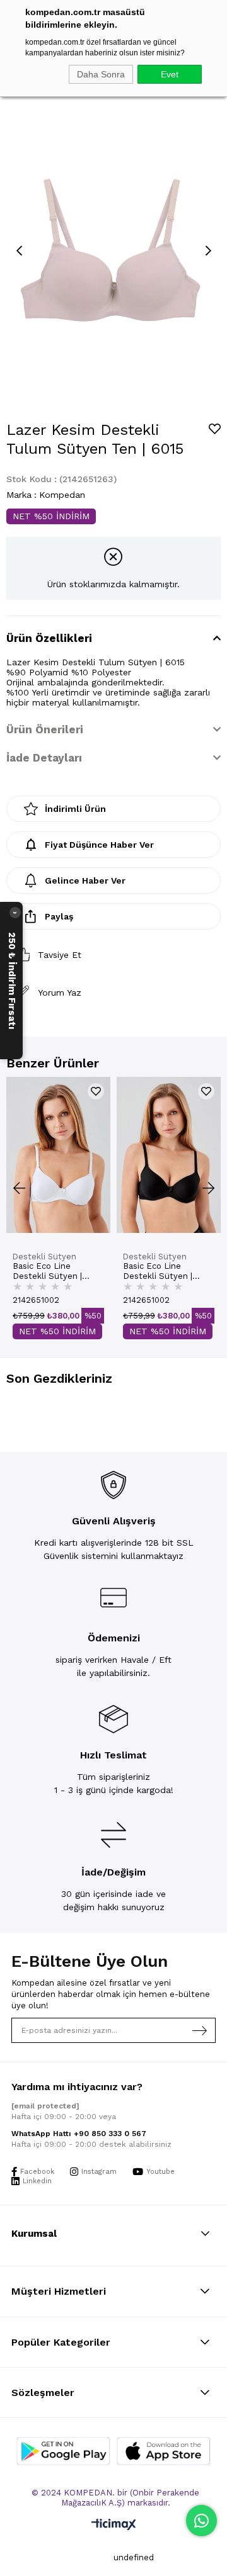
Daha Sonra (101, 74)
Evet (170, 74)
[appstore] (164, 2451)
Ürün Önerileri (45, 729)
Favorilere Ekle (96, 1091)
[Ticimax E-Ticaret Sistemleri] (114, 2525)
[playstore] (63, 2451)
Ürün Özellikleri (49, 638)
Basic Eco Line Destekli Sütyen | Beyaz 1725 (47, 1271)
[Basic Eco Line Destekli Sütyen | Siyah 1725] (169, 1155)
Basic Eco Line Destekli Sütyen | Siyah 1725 (158, 1271)
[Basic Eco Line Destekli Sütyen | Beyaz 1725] (58, 1155)
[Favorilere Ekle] (215, 429)
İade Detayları (44, 758)
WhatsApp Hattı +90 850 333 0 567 (79, 2134)
